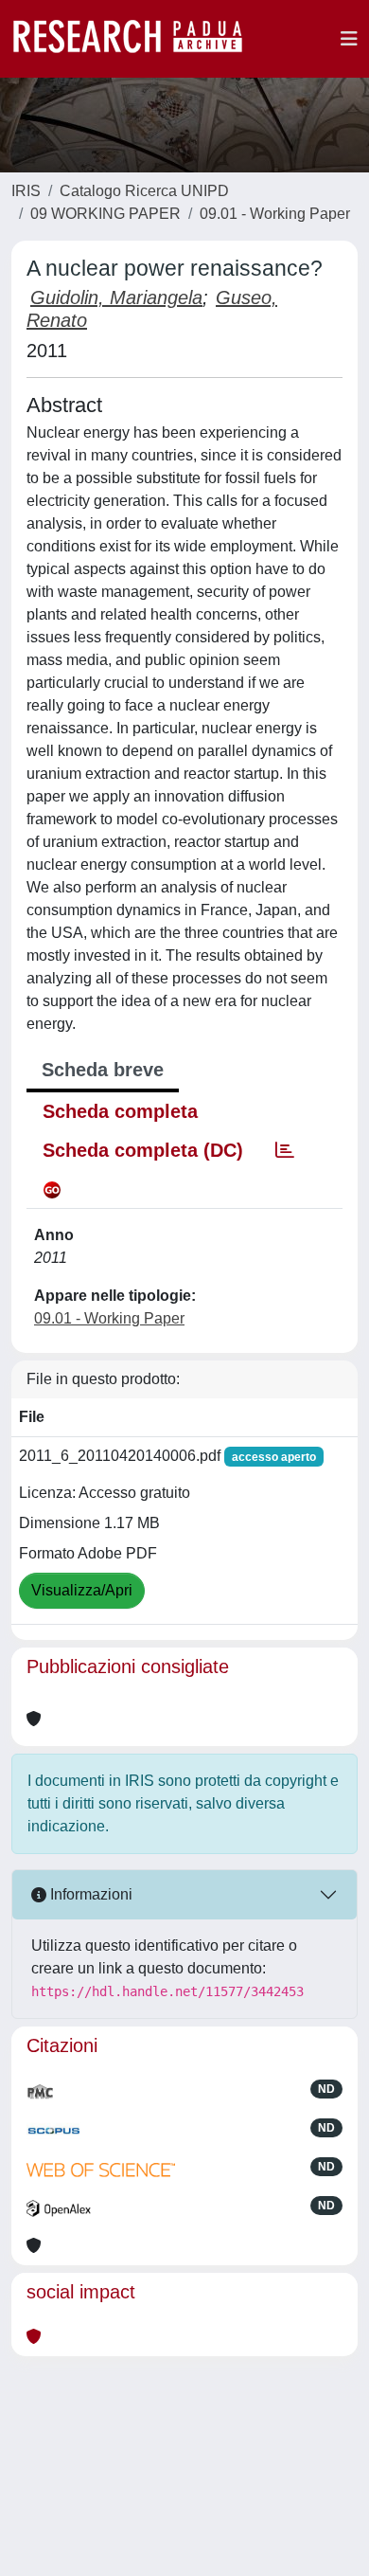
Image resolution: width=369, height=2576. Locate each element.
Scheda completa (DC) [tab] (143, 1150)
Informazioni (89, 1894)
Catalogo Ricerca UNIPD (144, 191)
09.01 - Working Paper (275, 214)
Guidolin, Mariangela (116, 297)
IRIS (26, 191)
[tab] (285, 1150)
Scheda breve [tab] (103, 1070)
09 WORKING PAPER (105, 214)
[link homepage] (137, 39)
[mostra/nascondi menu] (349, 39)
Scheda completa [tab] (120, 1111)
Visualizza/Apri (82, 1590)
